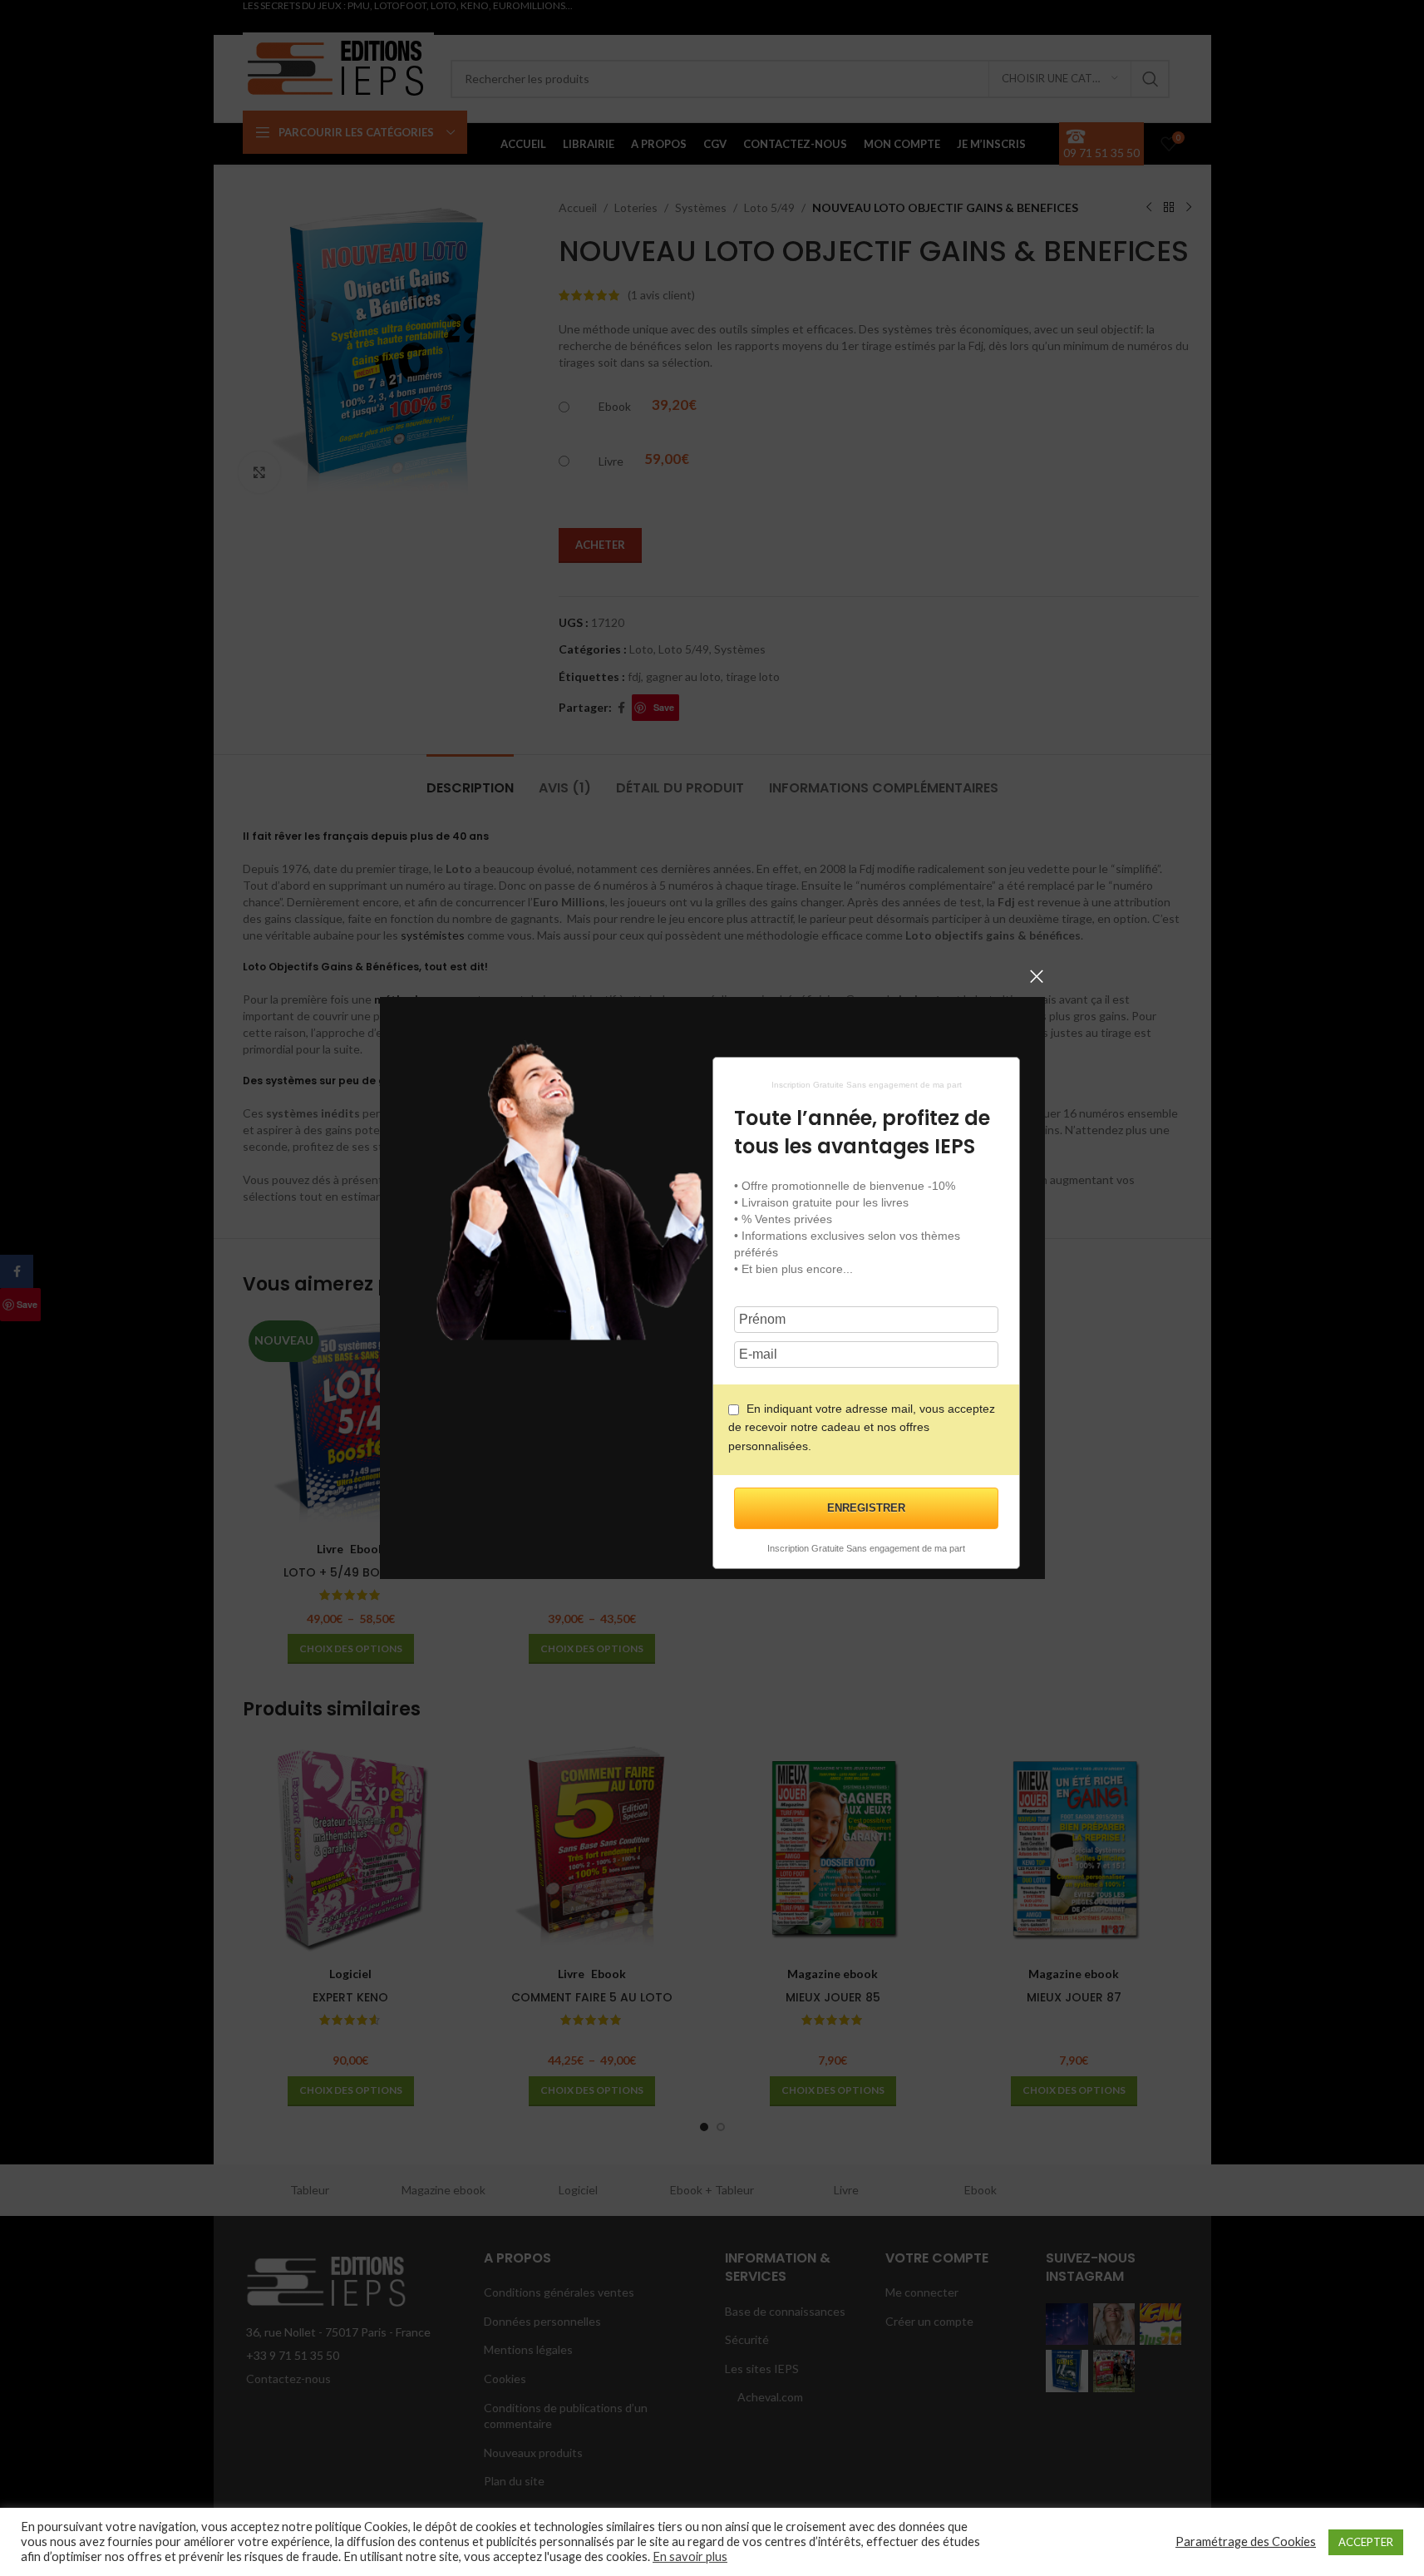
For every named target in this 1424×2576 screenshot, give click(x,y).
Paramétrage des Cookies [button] (1246, 2541)
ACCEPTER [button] (1366, 2542)
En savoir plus (690, 2556)
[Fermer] (1037, 976)
